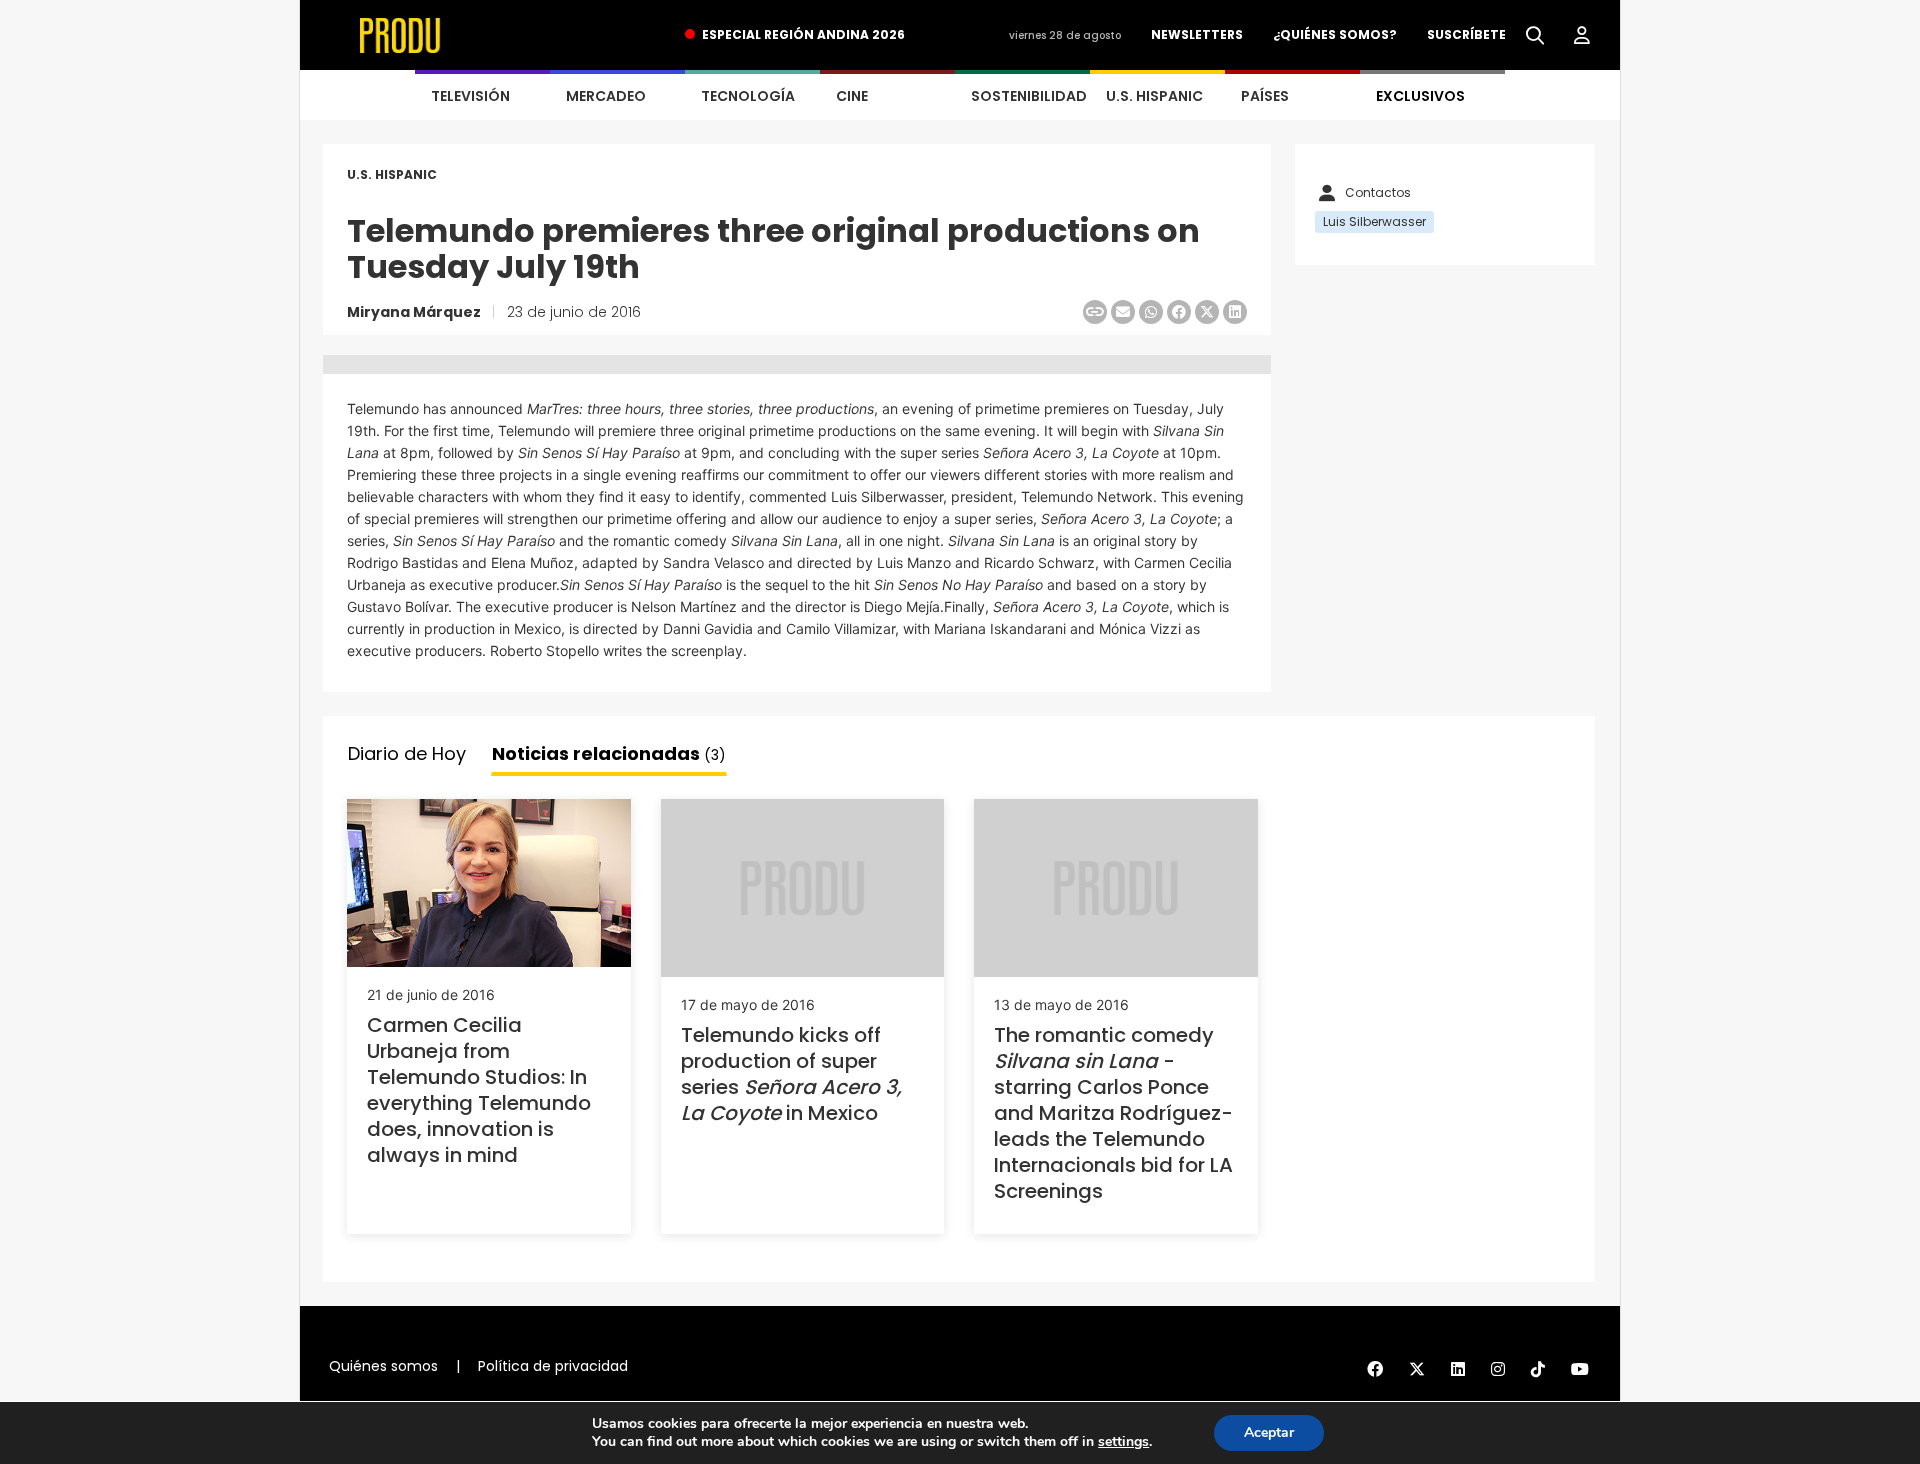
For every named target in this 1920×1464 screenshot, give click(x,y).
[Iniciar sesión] (1582, 36)
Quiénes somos (383, 1366)
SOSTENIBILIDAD (1029, 96)
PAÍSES (1265, 96)
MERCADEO (606, 96)
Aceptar (1269, 1432)
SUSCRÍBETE (1466, 34)
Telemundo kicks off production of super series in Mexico (791, 1074)
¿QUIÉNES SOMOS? (1335, 34)
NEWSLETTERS (1197, 34)
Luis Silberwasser (1374, 221)
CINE (852, 96)
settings (1123, 1442)
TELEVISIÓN (470, 96)
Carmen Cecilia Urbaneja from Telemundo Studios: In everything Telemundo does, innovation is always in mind (479, 1090)
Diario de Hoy (407, 753)
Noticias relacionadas (609, 753)
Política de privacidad (553, 1366)
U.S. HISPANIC (1154, 96)
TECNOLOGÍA (748, 96)
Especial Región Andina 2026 (803, 34)
